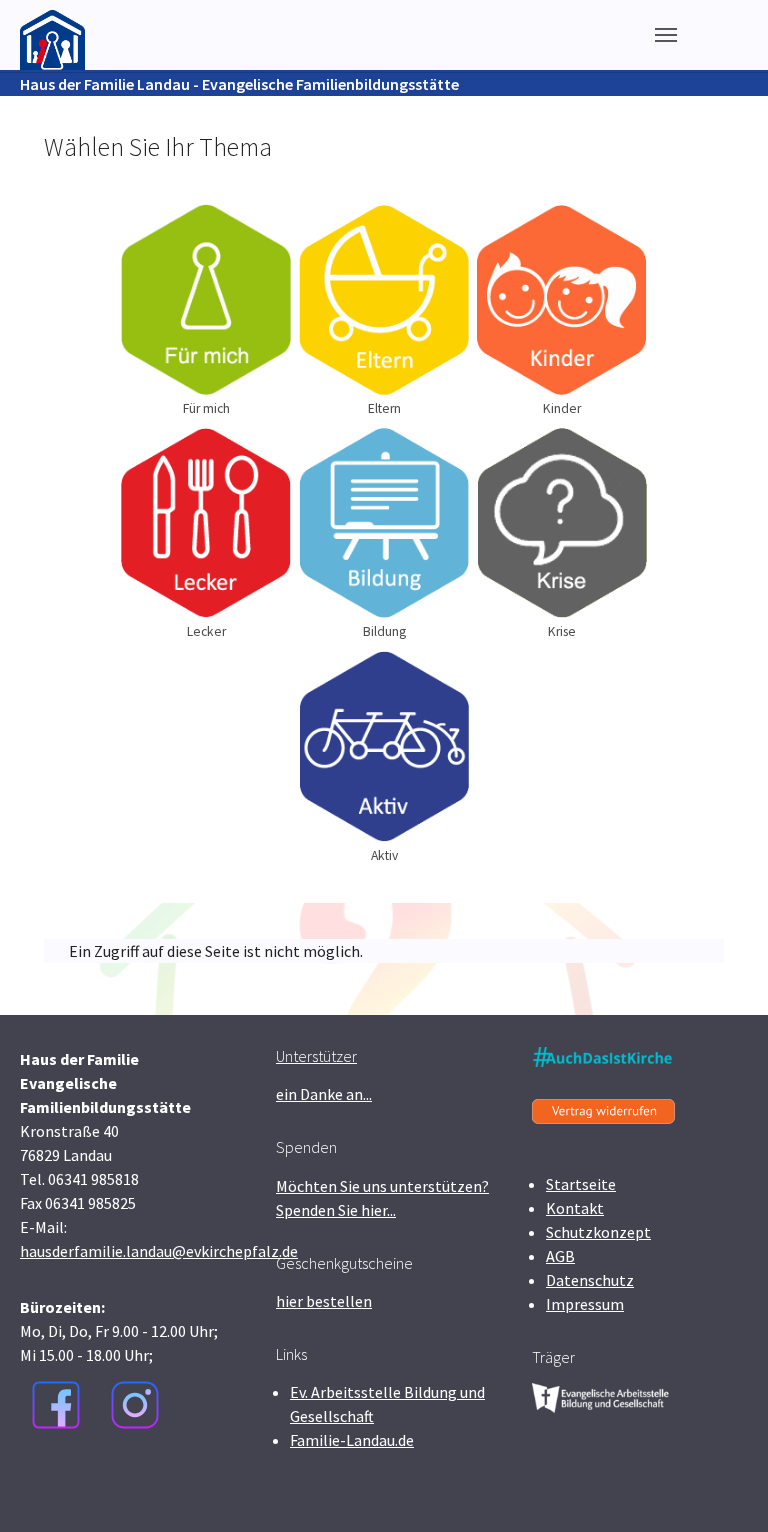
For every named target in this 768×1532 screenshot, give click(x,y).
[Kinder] (562, 300)
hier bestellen (324, 1301)
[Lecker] (206, 523)
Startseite (581, 1184)
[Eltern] (384, 300)
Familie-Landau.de (352, 1440)
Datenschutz (590, 1280)
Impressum (585, 1304)
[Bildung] (384, 523)
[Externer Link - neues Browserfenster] (55, 1405)
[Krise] (562, 523)
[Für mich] (206, 299)
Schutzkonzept (598, 1232)
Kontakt (575, 1208)
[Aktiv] (384, 746)
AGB (560, 1256)
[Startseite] (52, 34)
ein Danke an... (324, 1094)
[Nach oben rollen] (724, 1488)
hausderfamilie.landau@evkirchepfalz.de (159, 1251)
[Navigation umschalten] (666, 35)
